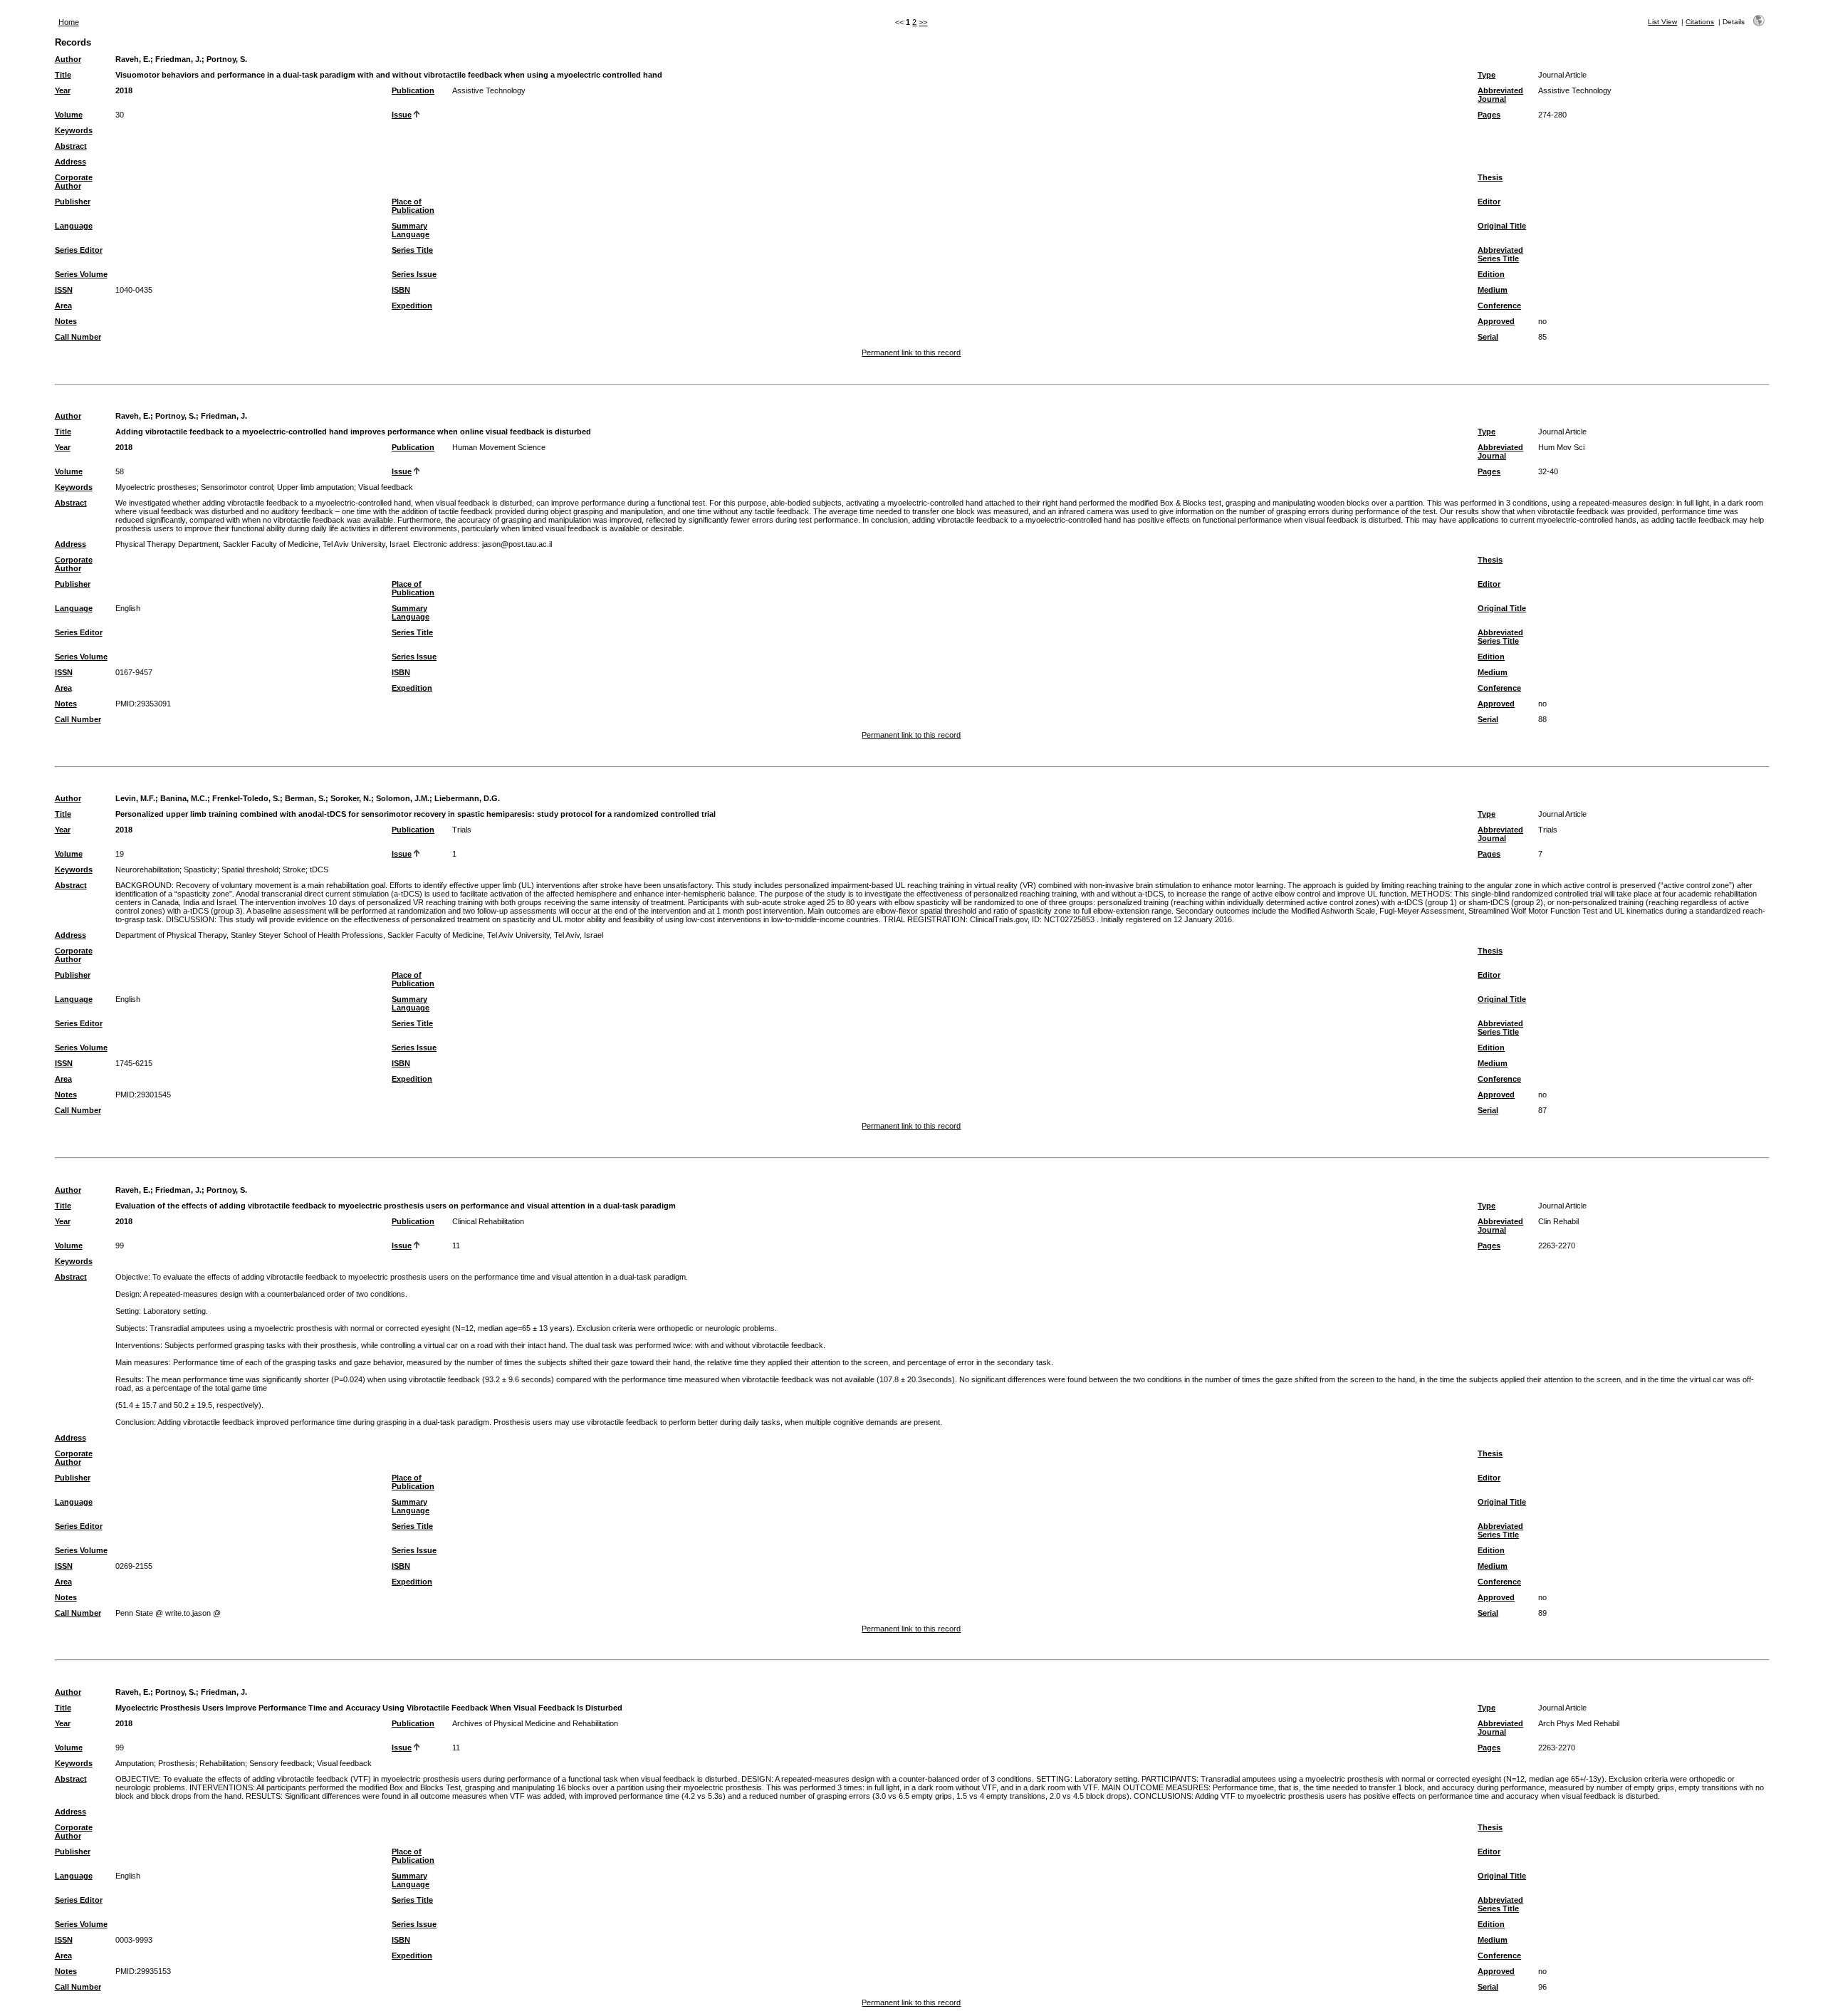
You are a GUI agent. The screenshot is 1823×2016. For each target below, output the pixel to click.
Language (74, 226)
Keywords (74, 130)
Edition (1491, 274)
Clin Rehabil (1558, 1221)
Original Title (1502, 226)
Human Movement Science (499, 447)
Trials (462, 830)
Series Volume (81, 274)
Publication (413, 90)
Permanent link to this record (911, 352)
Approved (1496, 321)
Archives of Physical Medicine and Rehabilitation (535, 1723)
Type (1487, 75)
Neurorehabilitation (147, 869)
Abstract (71, 146)
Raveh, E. (133, 59)
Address (70, 162)
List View (1662, 22)
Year (63, 90)
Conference (1499, 305)
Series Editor (79, 250)
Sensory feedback (281, 1763)
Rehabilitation (222, 1763)
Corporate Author (74, 182)
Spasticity (200, 869)
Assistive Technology (489, 90)
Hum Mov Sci (1561, 447)
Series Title (412, 250)
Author (68, 59)
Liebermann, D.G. (467, 798)
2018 (124, 90)
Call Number (78, 337)
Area (63, 305)
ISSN (64, 290)
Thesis (1490, 177)
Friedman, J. (178, 59)
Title (63, 75)
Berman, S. (305, 798)
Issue (402, 115)
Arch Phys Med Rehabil (1579, 1723)
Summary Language (411, 230)
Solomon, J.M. (403, 798)
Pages (1489, 115)
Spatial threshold (250, 869)
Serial (1488, 337)
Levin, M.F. (135, 798)
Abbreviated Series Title (1500, 254)
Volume (69, 115)
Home (69, 22)
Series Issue (414, 274)
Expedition (412, 305)
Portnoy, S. (227, 59)
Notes (66, 321)
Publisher (73, 202)
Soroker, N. (351, 798)
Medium (1493, 290)
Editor (1489, 202)
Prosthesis (177, 1763)
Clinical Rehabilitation (488, 1221)
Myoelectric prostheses (156, 487)
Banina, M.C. (184, 798)
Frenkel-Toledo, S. (246, 798)
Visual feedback (386, 487)
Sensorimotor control (237, 487)
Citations (1700, 22)
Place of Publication (413, 206)
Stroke (294, 869)
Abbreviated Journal (1500, 95)
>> (923, 22)
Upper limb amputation (315, 487)
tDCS (319, 869)
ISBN (401, 290)
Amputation (135, 1763)
